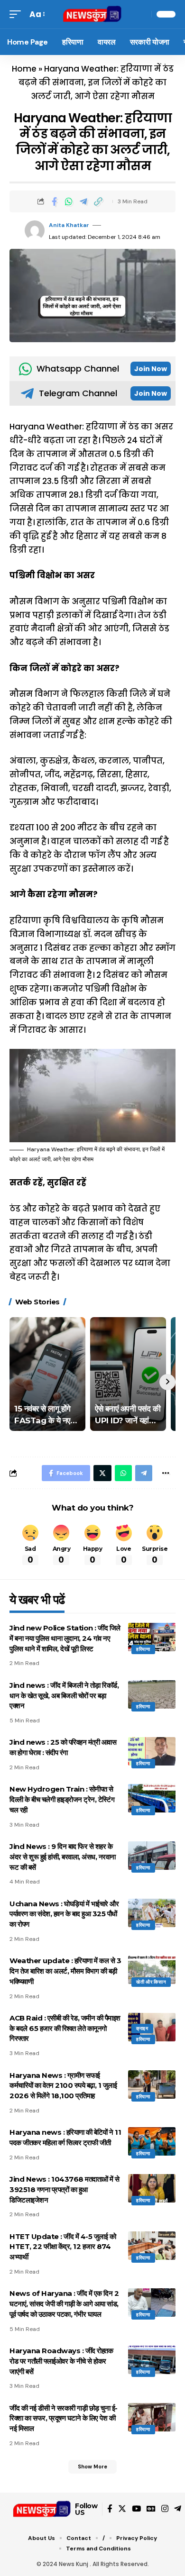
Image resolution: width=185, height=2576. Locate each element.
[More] (166, 1473)
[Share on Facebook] (54, 201)
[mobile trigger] (18, 14)
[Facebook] (110, 2509)
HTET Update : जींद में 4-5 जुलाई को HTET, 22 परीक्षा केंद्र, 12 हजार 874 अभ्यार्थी (63, 2247)
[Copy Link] (98, 201)
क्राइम (142, 2028)
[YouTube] (136, 2509)
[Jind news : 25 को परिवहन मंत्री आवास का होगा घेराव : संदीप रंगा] (152, 1751)
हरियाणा (143, 1649)
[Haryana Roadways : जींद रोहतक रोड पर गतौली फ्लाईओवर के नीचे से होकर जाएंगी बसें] (152, 2360)
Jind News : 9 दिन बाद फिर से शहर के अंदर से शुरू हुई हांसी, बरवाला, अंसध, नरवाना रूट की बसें (63, 1857)
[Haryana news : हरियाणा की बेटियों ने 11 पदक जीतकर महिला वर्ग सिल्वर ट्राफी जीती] (152, 2141)
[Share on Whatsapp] (69, 201)
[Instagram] (165, 2509)
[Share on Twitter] (102, 1473)
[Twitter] (122, 2509)
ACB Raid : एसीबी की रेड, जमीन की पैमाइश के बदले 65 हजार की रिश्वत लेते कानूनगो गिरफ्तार (65, 2028)
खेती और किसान (151, 1982)
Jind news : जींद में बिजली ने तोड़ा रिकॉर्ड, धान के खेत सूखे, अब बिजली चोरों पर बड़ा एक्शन (64, 1696)
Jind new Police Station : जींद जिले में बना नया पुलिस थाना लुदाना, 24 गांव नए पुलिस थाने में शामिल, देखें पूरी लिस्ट (65, 1638)
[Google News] (151, 2509)
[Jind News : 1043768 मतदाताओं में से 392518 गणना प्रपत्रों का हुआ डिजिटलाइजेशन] (152, 2188)
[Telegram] (178, 2509)
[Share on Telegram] (83, 201)
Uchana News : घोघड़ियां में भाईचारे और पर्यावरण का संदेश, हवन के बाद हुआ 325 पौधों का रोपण (64, 1914)
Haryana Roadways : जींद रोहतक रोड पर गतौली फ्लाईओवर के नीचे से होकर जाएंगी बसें (61, 2361)
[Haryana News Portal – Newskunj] (42, 2509)
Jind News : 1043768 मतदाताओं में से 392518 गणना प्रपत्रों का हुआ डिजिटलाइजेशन (65, 2189)
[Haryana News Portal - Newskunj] (92, 14)
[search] (142, 14)
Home (24, 69)
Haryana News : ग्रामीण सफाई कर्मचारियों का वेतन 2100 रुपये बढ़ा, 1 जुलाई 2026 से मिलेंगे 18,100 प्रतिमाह (63, 2086)
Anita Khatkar (69, 225)
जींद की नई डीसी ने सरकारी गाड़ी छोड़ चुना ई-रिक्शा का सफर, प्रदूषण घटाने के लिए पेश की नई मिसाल (64, 2418)
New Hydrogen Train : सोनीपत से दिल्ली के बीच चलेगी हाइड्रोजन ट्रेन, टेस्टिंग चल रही (62, 1799)
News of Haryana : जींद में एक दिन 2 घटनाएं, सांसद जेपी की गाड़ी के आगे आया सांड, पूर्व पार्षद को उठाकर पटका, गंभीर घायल (64, 2304)
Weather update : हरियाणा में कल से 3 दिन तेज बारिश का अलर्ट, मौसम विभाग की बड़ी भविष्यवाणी (65, 1971)
